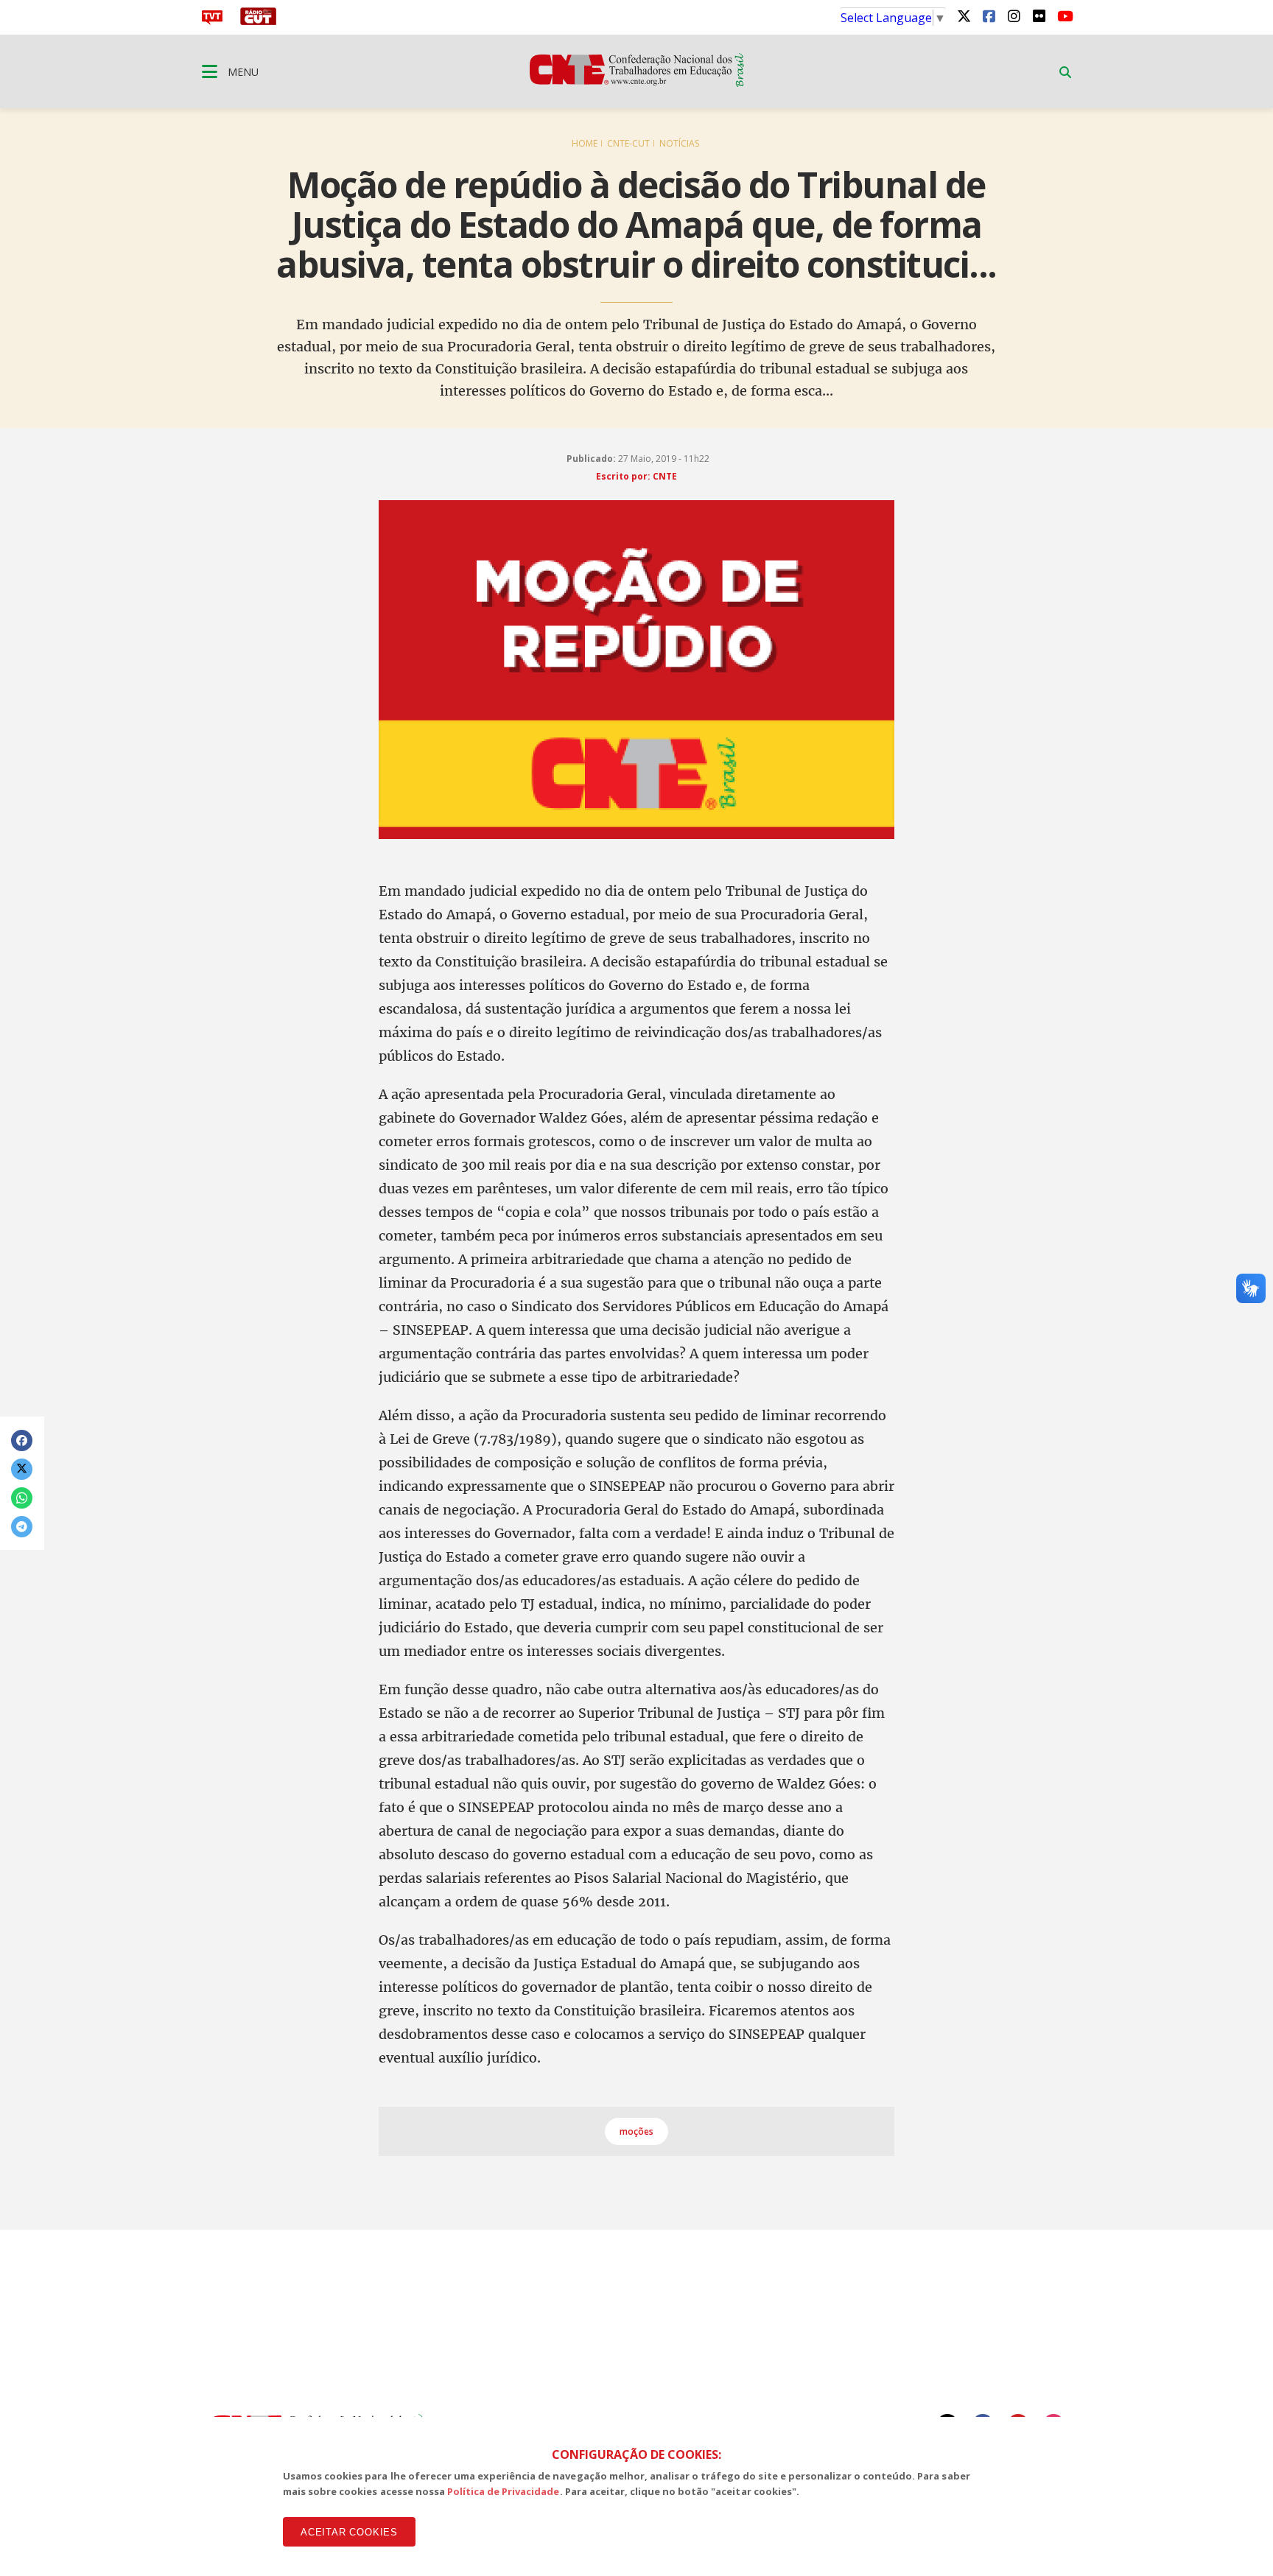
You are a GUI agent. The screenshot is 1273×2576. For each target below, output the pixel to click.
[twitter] (964, 15)
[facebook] (989, 15)
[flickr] (1039, 15)
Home (585, 143)
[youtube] (1064, 15)
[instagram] (1014, 15)
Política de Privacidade (504, 2491)
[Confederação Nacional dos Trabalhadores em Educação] (637, 83)
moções (636, 2131)
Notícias (679, 143)
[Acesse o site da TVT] (212, 21)
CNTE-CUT (628, 143)
